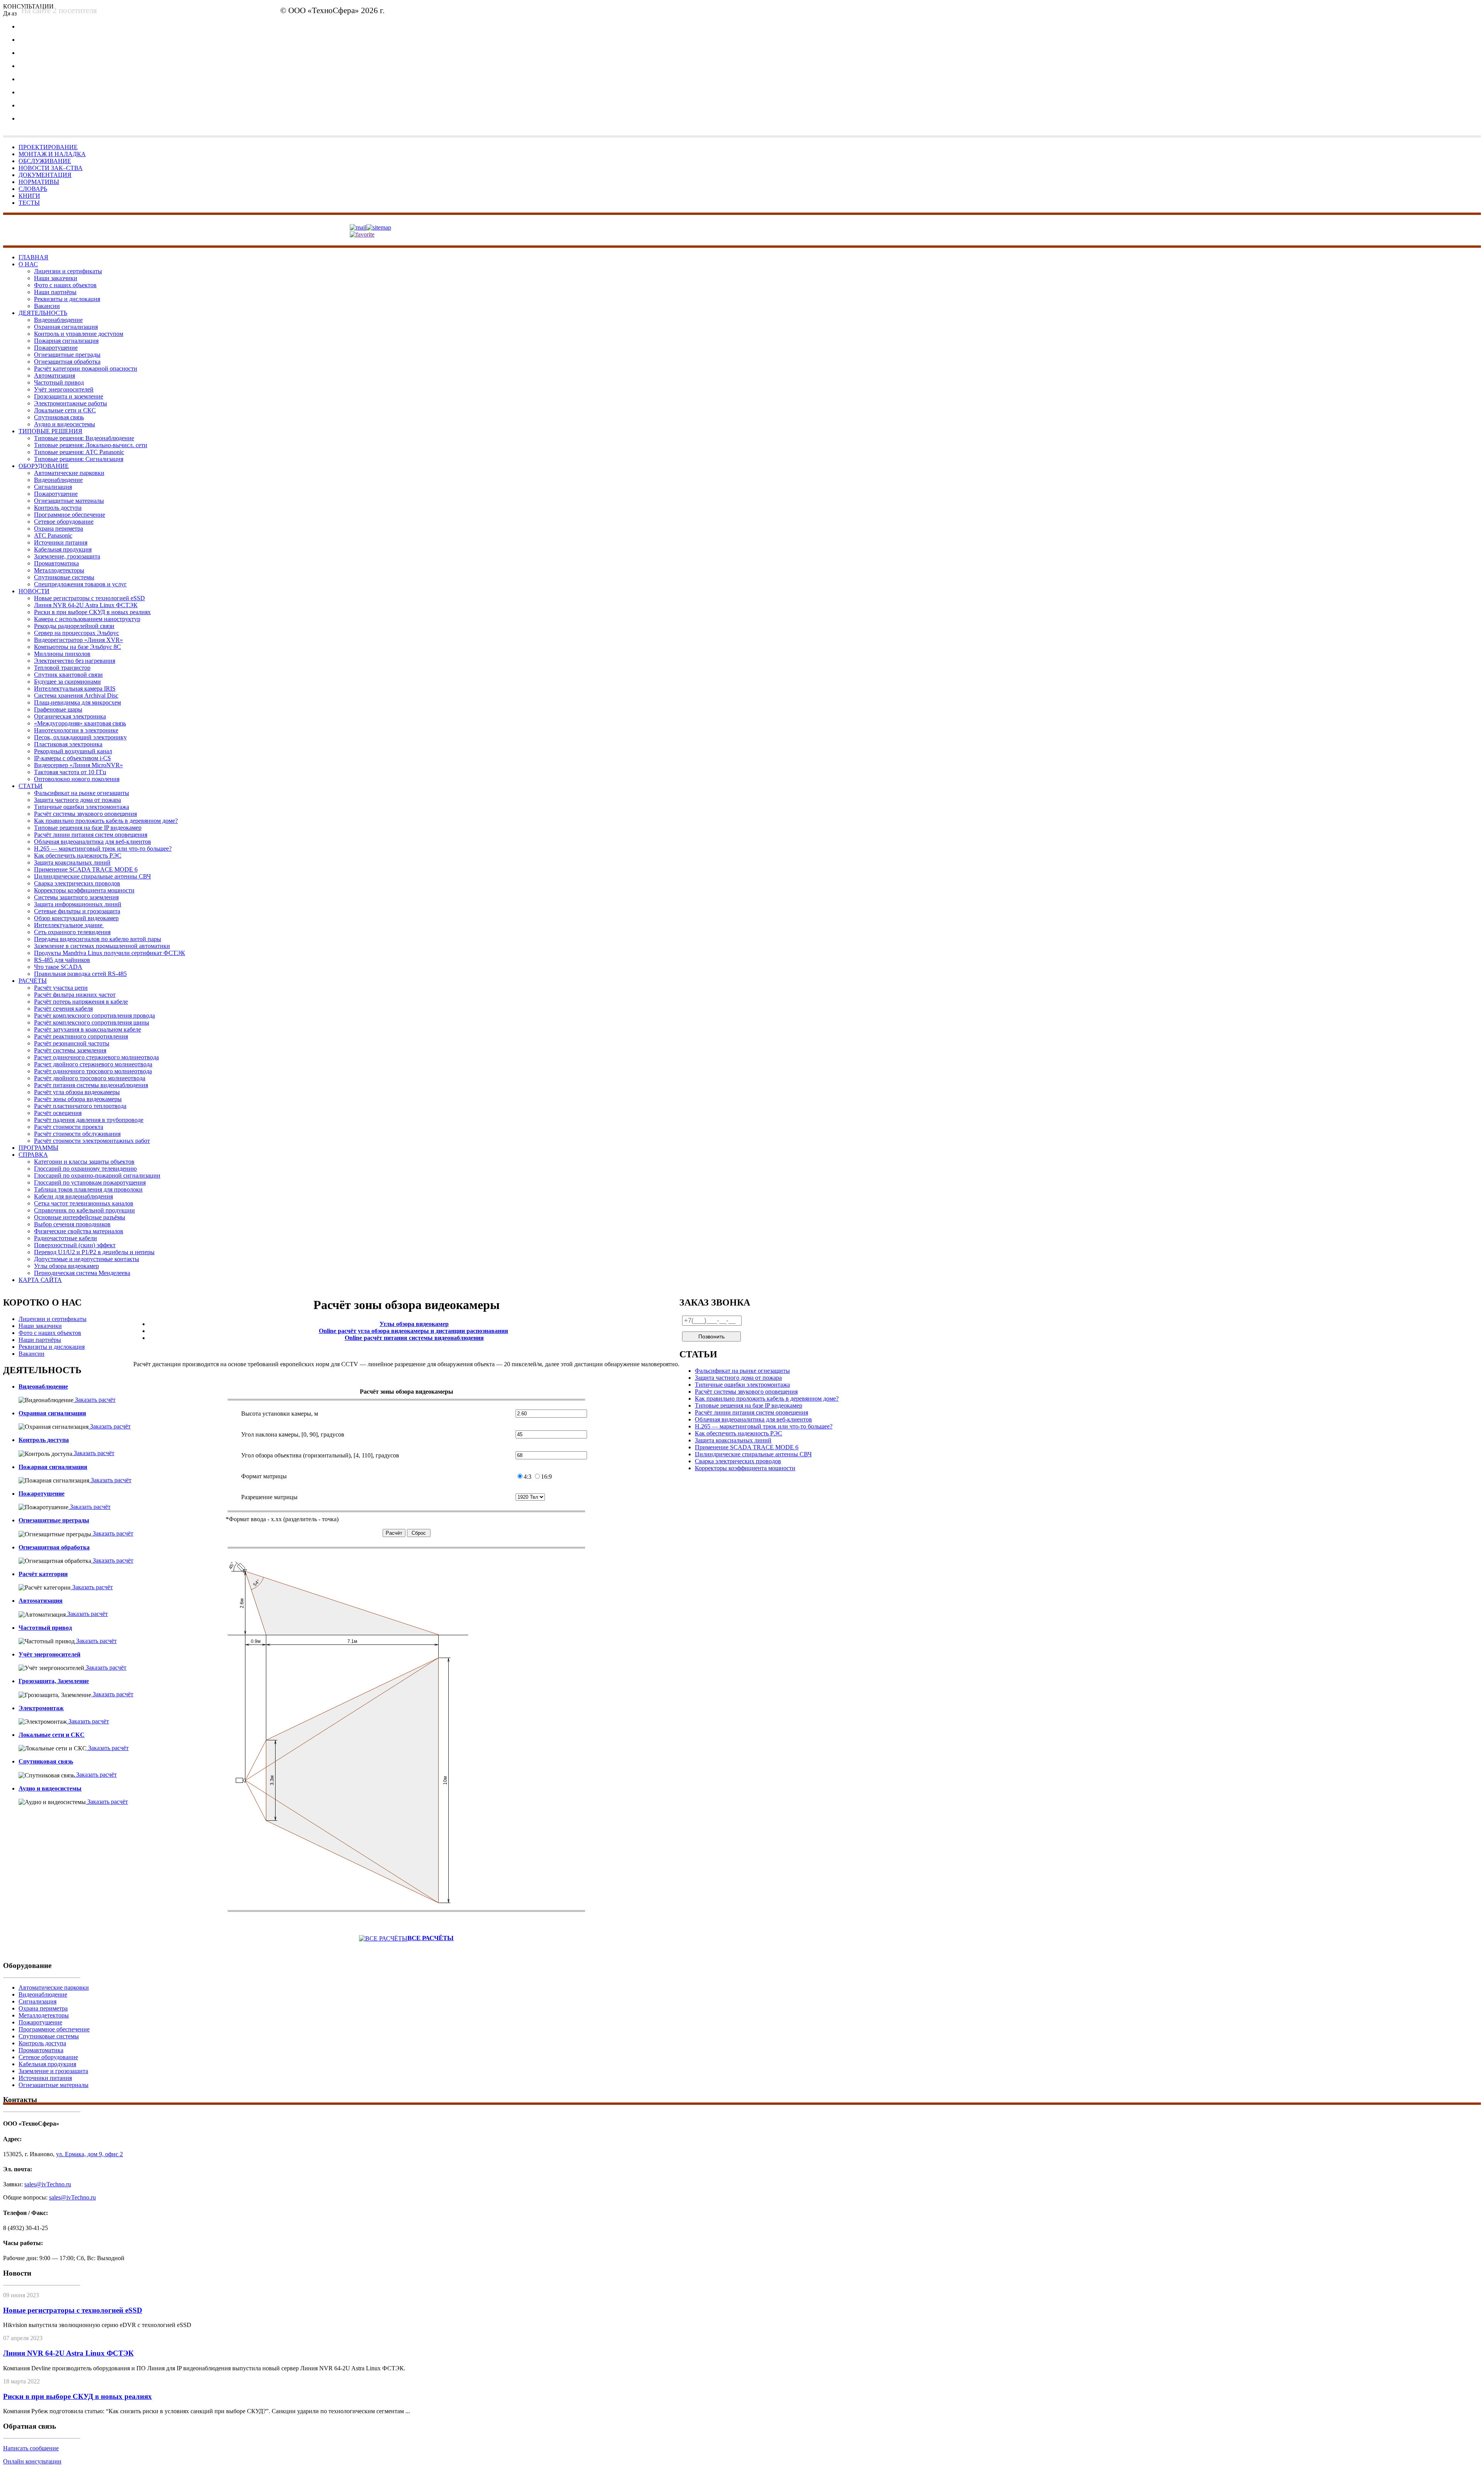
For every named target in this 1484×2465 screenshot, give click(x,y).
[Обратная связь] (358, 227)
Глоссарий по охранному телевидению (85, 1169)
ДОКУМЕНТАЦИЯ (45, 175)
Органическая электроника (70, 716)
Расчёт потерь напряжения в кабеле (81, 1002)
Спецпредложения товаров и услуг (80, 584)
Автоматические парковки (69, 473)
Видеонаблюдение (58, 320)
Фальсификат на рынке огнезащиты (82, 793)
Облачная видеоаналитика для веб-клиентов (93, 842)
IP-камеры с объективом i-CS (72, 758)
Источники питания (61, 542)
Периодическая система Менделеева (82, 1273)
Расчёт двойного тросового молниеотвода (90, 1078)
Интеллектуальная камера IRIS (75, 689)
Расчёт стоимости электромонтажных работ (92, 1141)
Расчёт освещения (58, 1113)
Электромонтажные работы (71, 403)
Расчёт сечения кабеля (63, 1009)
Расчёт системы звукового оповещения (85, 814)
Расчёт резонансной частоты (72, 1043)
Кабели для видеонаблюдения (73, 1196)
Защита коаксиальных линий (72, 862)
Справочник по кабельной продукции (84, 1210)
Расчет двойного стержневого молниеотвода (93, 1064)
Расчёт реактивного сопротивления (81, 1036)
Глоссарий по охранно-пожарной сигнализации (97, 1175)
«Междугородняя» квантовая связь (80, 723)
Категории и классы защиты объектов (84, 1162)
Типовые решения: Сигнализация (79, 459)
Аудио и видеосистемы (65, 424)
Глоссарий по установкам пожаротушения (90, 1182)
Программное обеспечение (70, 515)
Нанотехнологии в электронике (76, 730)
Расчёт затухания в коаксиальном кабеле (88, 1029)
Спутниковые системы (64, 577)
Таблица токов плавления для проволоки (88, 1189)
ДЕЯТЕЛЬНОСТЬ (43, 313)
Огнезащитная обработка (67, 362)
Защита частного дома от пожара (77, 800)
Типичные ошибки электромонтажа (82, 807)
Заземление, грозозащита (67, 556)
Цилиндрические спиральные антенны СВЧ (92, 876)
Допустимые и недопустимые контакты (87, 1259)
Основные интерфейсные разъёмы (80, 1217)
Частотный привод (59, 382)
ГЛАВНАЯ (33, 257)
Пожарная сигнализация (66, 341)
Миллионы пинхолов (62, 654)
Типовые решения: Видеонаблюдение (84, 438)
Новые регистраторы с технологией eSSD (89, 598)
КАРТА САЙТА (40, 1280)
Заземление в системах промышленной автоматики (102, 946)
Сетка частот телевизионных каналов (84, 1203)
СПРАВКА (33, 1155)
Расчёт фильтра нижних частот (75, 995)
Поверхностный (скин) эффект (75, 1245)
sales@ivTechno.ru (578, 13)
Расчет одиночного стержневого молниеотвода (96, 1057)
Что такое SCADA (58, 967)
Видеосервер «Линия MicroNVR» (78, 765)
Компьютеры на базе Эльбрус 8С (77, 647)
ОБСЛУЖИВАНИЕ (45, 161)
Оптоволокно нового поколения (77, 779)
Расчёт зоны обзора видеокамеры (78, 1099)
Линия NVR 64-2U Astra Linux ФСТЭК (86, 605)
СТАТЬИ (31, 786)
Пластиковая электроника (68, 744)
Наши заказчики (56, 278)
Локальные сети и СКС (65, 410)
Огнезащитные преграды (67, 355)
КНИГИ (29, 196)
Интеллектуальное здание (69, 925)
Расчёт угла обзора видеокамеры (77, 1092)
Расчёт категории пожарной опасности (86, 369)
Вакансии (47, 306)
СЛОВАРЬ (33, 189)
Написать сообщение (31, 2448)
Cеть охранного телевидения (72, 932)
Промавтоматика (56, 563)
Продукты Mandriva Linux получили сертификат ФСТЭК (110, 953)
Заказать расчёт (94, 1400)
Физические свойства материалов (79, 1231)
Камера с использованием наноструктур (87, 619)
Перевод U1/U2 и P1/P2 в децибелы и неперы (94, 1252)
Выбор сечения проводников (72, 1224)
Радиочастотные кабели (66, 1238)
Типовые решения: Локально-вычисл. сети (91, 445)
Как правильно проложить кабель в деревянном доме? (106, 821)
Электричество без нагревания (75, 661)
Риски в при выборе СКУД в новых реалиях (92, 612)
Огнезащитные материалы (69, 501)
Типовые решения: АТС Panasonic (79, 452)
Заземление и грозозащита (53, 2071)
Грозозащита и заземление (69, 396)
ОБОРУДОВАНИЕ (44, 466)
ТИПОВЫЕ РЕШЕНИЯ (50, 431)
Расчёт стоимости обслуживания (77, 1134)
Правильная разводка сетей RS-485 (80, 974)
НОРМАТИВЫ (39, 182)
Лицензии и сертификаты (68, 271)
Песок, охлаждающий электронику (80, 737)
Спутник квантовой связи (68, 675)
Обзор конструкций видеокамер (76, 918)
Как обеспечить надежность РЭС (78, 855)
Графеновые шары (58, 709)
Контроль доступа (58, 508)
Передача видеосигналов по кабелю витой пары (98, 939)
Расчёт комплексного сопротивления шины (92, 1022)
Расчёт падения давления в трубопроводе (89, 1120)
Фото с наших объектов (65, 285)
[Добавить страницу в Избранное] (362, 234)
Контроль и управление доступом (79, 334)
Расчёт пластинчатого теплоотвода (80, 1106)
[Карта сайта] (379, 227)
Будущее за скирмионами (67, 682)
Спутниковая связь (59, 417)
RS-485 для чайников (62, 960)
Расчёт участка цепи (61, 988)
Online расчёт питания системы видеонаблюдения (414, 1338)
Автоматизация (54, 375)
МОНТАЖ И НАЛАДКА (52, 154)
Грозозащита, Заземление (54, 1681)
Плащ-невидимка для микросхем (77, 702)
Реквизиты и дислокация (67, 299)
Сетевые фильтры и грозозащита (77, 911)
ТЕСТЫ (29, 203)
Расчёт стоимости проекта (69, 1127)
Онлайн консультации (32, 2461)
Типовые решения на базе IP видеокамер (88, 828)
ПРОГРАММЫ (38, 1148)
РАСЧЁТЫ (33, 981)
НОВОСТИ (34, 591)
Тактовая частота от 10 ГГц (70, 772)
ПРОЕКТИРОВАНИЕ (48, 147)
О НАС (28, 264)
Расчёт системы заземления (70, 1050)
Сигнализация (53, 487)
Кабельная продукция (63, 549)
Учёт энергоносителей (64, 389)
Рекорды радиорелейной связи (74, 626)
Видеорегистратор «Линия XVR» (78, 640)
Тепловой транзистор (62, 668)
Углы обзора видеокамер (66, 1266)
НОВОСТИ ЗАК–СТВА (51, 168)
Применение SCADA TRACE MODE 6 (86, 869)
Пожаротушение (56, 348)
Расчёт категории (43, 1574)
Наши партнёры (55, 292)
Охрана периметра (59, 529)
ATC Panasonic (53, 535)
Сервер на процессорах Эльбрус (77, 633)
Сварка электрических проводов (77, 883)
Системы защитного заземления (76, 897)
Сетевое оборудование (64, 522)
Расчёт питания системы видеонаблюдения (91, 1085)
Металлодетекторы (59, 570)
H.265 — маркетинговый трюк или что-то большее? (103, 849)
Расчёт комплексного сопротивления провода (94, 1015)
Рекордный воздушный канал (73, 751)
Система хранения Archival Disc (76, 695)
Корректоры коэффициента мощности (84, 890)
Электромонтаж (41, 1708)
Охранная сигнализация (66, 327)
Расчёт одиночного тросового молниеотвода (93, 1071)
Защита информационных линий (78, 904)
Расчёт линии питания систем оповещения (91, 835)
